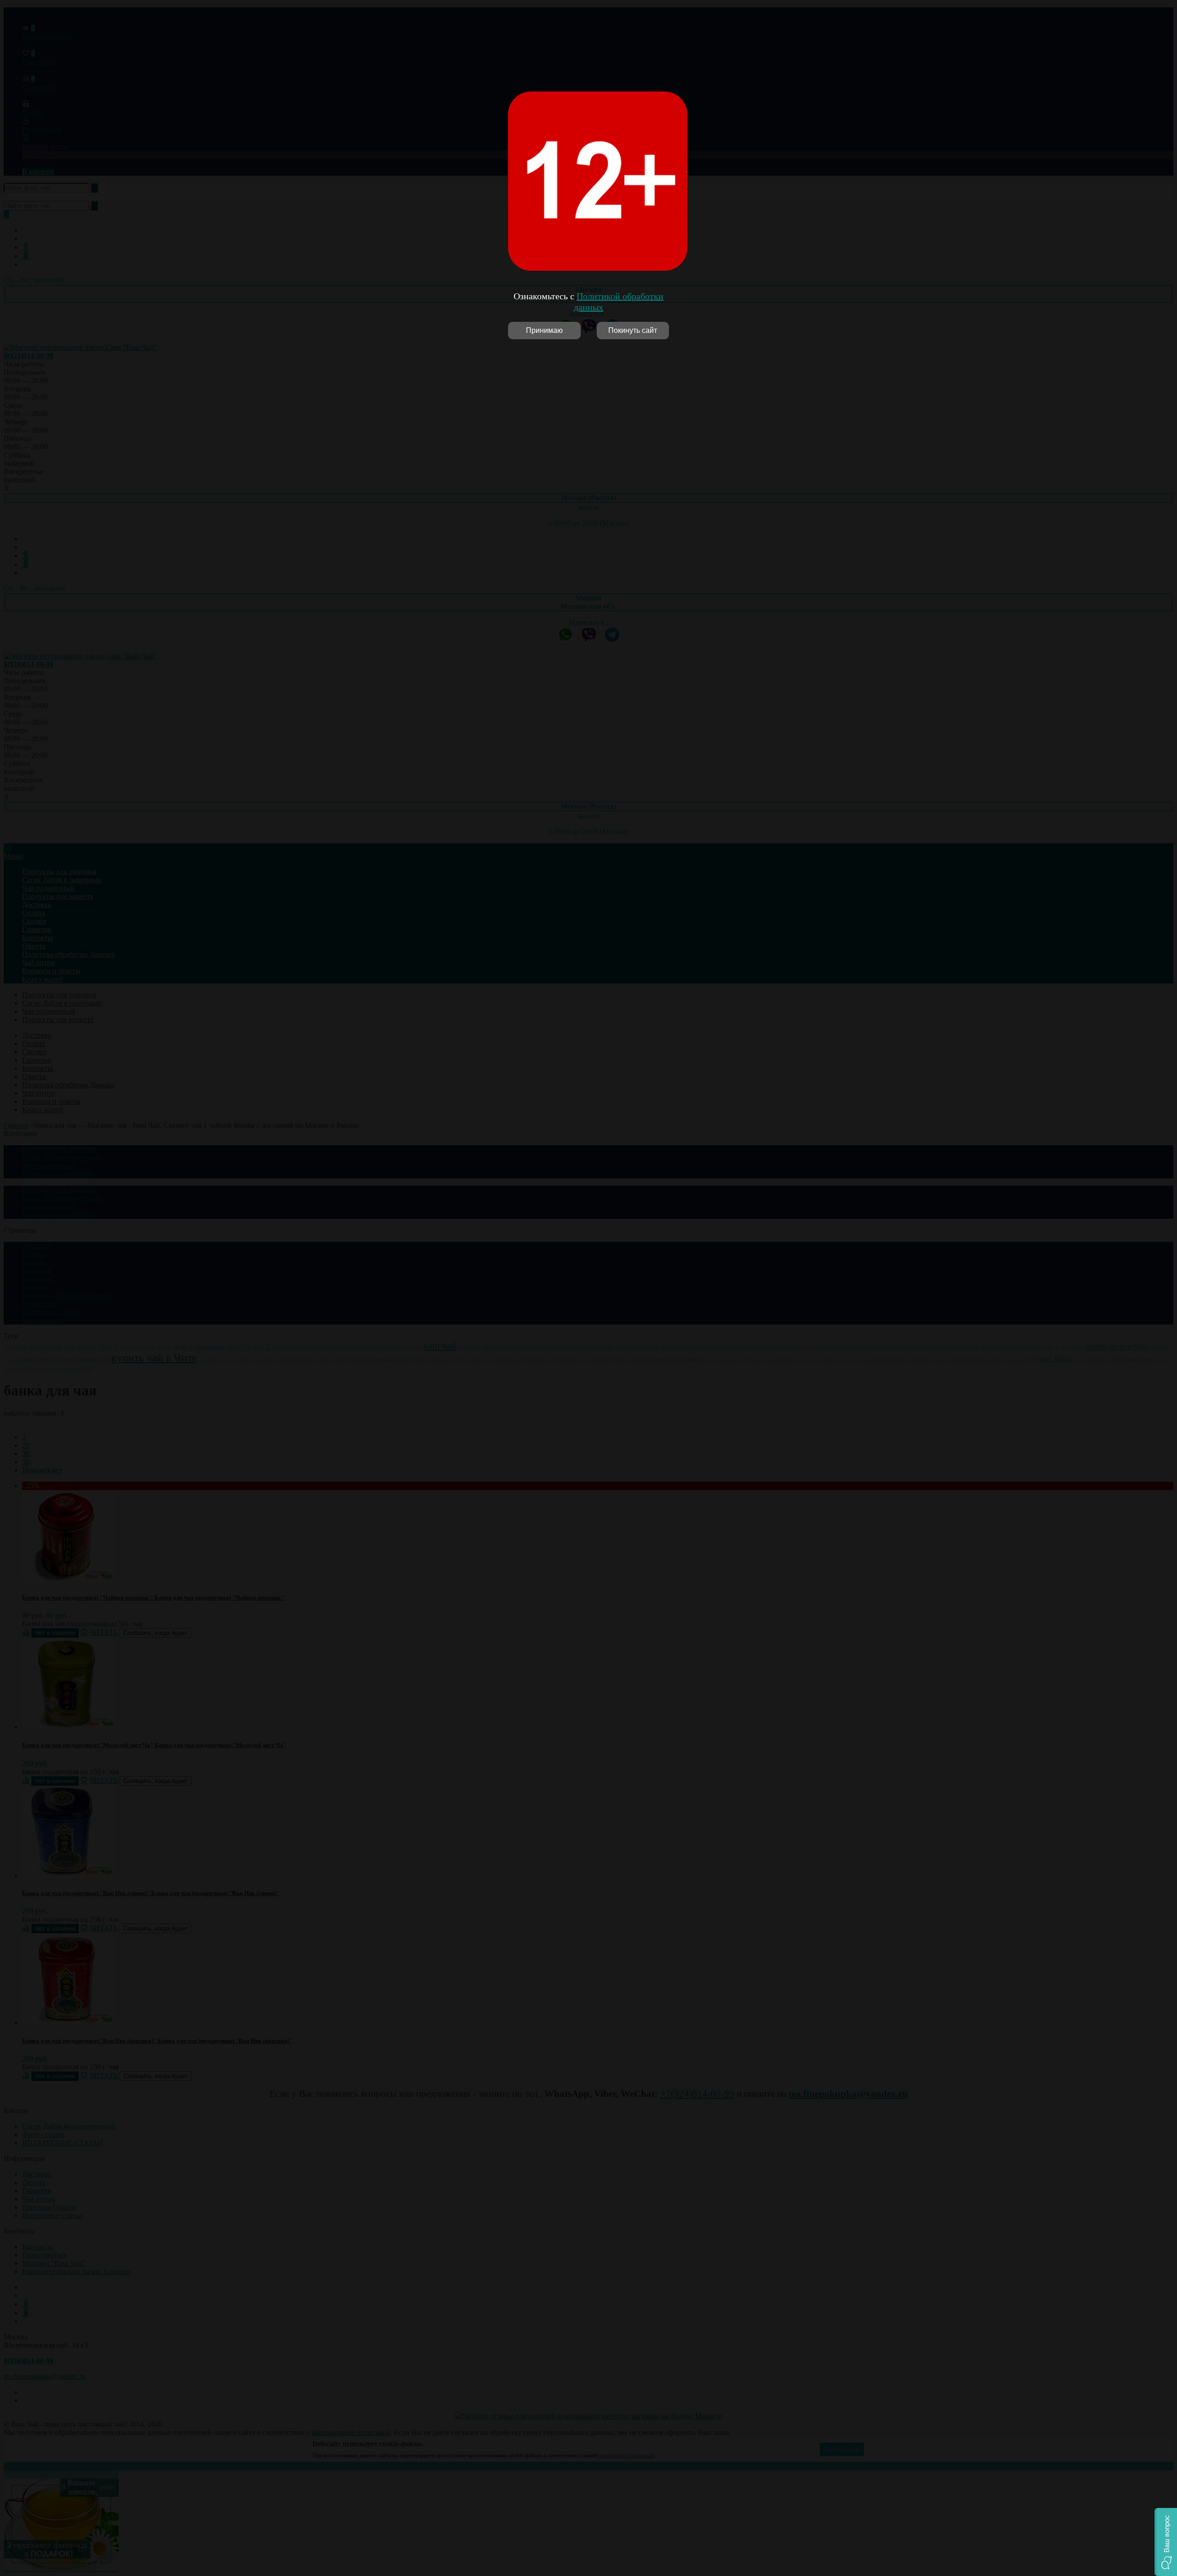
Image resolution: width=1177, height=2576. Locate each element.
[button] (1166, 2542)
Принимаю (544, 330)
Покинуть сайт (633, 330)
